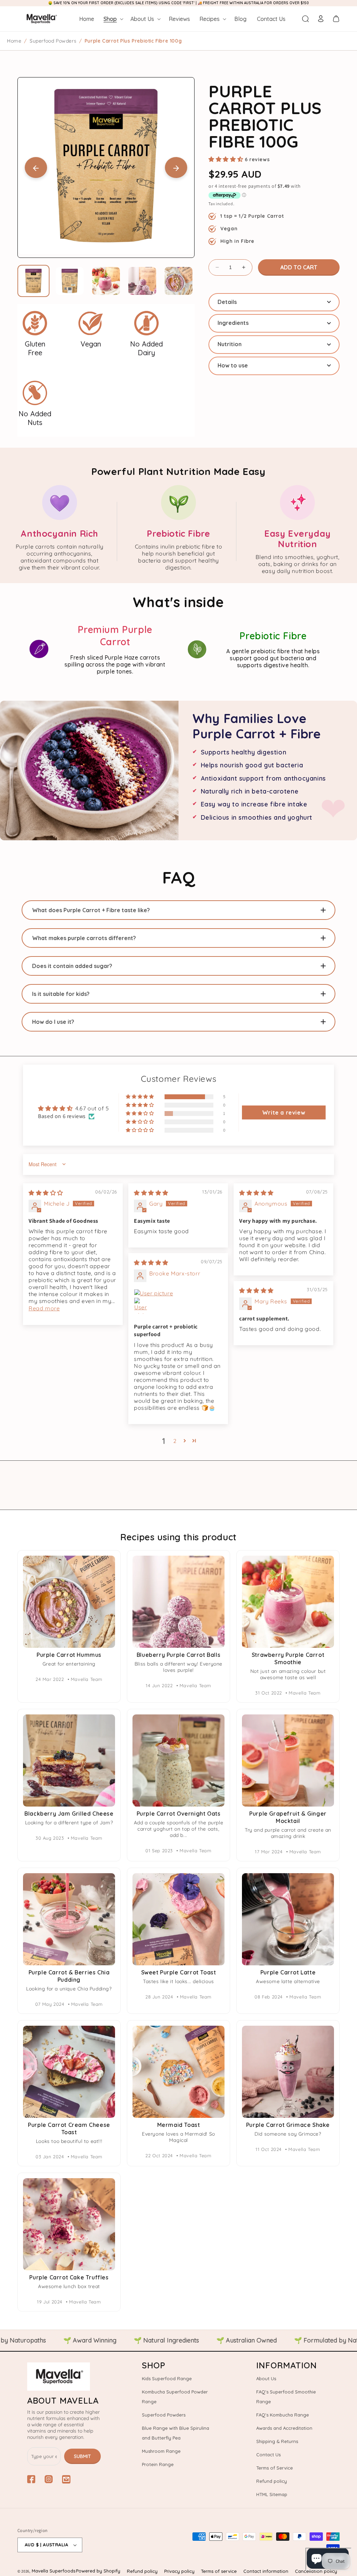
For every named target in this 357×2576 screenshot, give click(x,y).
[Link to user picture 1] (178, 1293)
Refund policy (272, 2481)
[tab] (274, 302)
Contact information (266, 2571)
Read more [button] (44, 1308)
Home (14, 41)
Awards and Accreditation (284, 2428)
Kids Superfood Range (167, 2378)
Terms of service (219, 2571)
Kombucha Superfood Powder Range (175, 2397)
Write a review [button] (284, 1112)
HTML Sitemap (272, 2494)
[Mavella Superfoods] (64, 2377)
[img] (46, 1193)
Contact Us (268, 2455)
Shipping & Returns (277, 2441)
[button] (113, 19)
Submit (82, 2456)
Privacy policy (179, 2571)
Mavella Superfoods (54, 2571)
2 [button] (175, 1441)
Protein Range (158, 2464)
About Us (266, 2378)
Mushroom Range (161, 2451)
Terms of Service (275, 2468)
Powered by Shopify (98, 2571)
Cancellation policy (316, 2571)
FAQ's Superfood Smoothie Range (286, 2397)
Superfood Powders (53, 41)
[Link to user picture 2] (142, 1306)
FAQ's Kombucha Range (283, 2415)
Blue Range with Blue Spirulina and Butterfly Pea (176, 2433)
